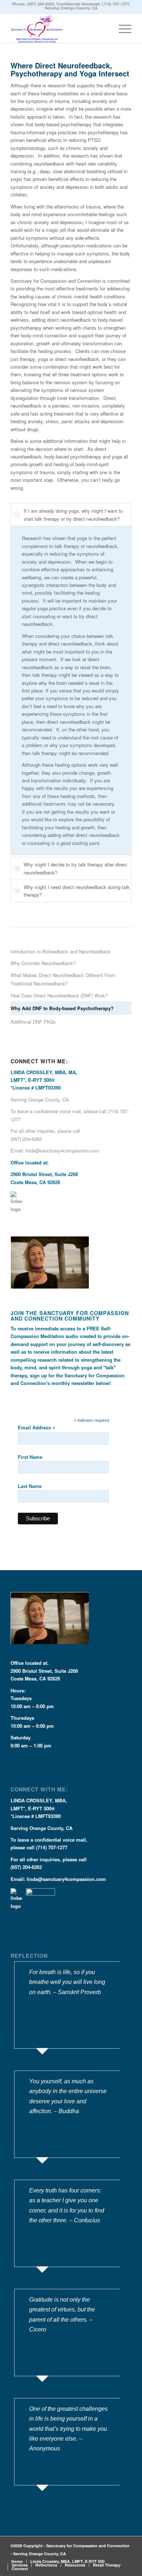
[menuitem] (121, 28)
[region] (71, 690)
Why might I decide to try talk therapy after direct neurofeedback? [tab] (75, 868)
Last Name (30, 1486)
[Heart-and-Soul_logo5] (59, 28)
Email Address (36, 1428)
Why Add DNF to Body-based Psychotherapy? (62, 1008)
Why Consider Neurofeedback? (43, 963)
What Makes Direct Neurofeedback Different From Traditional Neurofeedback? (63, 979)
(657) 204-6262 (41, 4)
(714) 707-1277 (116, 4)
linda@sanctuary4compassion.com (62, 1150)
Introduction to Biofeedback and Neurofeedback (61, 951)
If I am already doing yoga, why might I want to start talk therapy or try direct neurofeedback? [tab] (73, 515)
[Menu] (121, 28)
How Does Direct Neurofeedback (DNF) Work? (59, 995)
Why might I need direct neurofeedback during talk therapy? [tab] (77, 891)
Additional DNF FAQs (33, 1022)
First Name (30, 1457)
